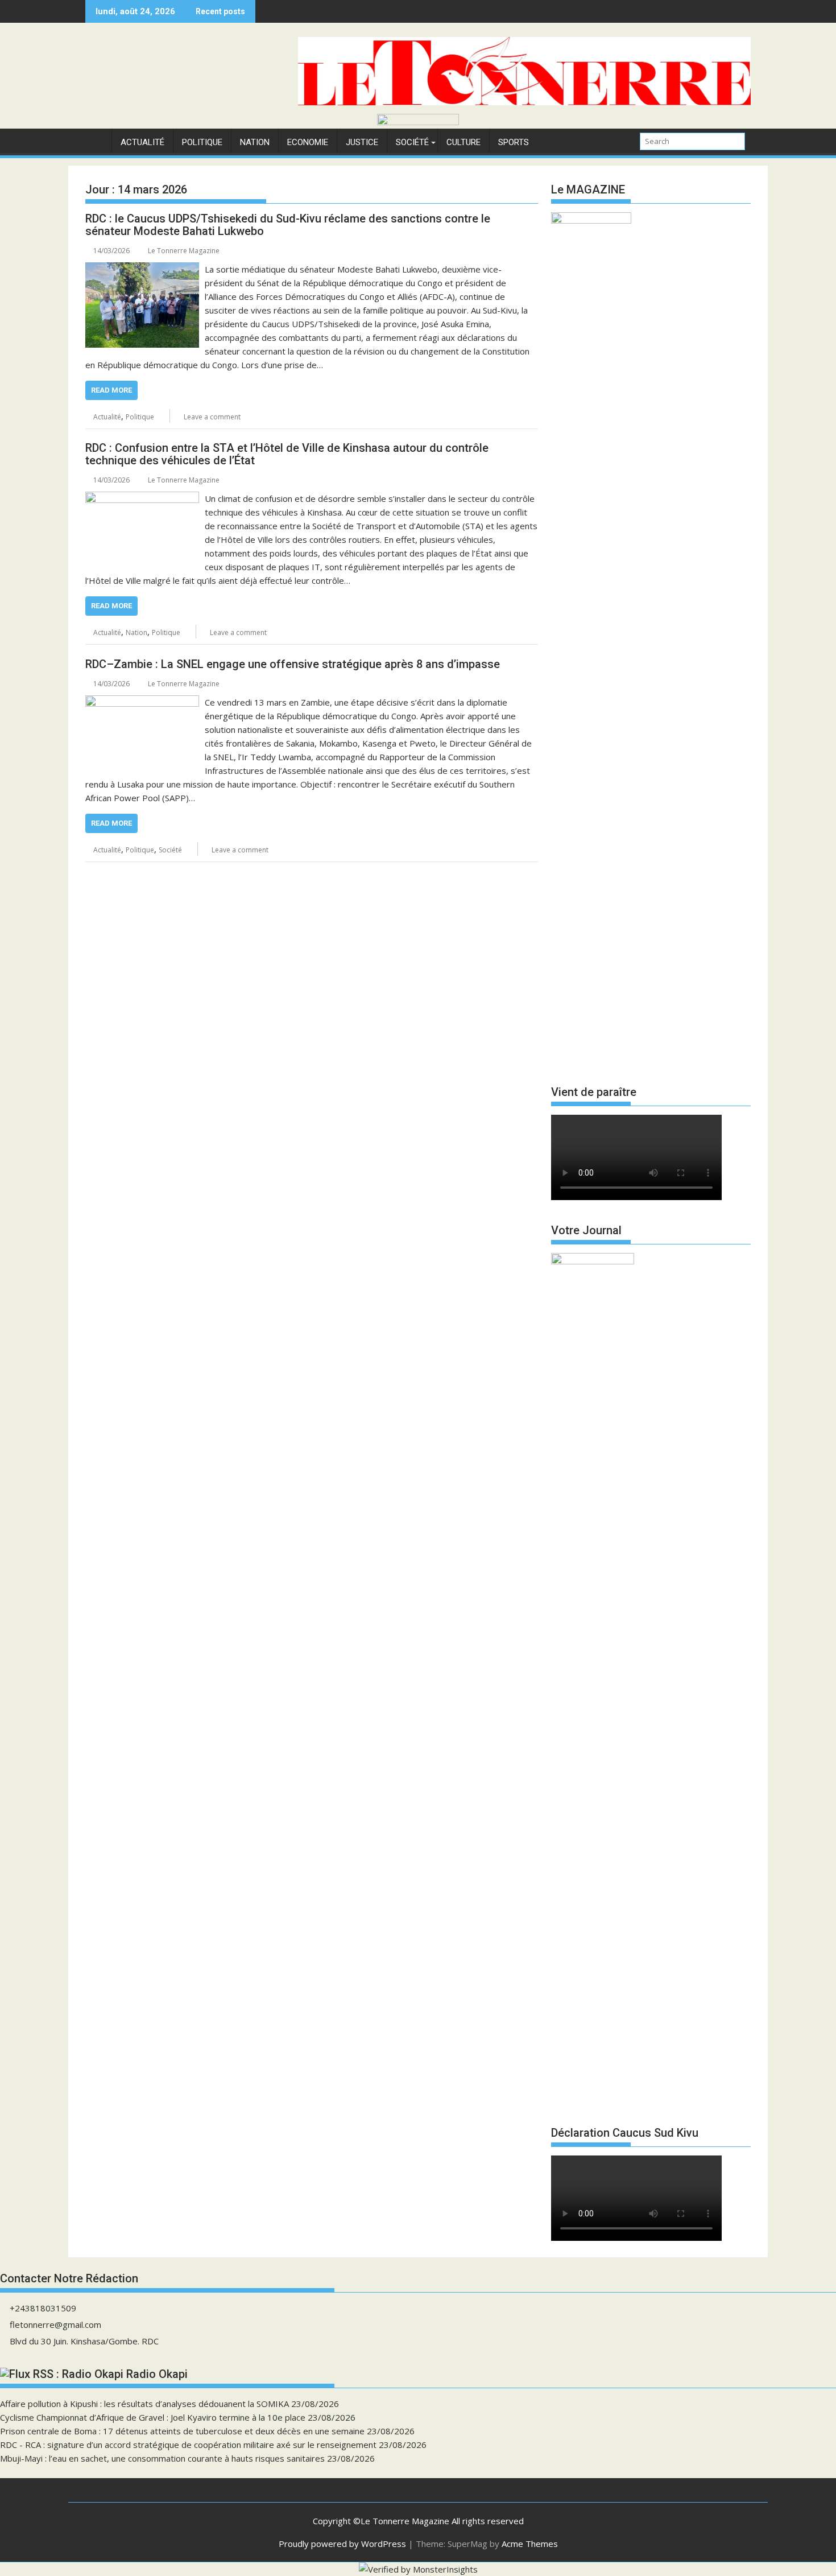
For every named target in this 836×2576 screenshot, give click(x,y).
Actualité (142, 142)
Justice (362, 142)
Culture (463, 142)
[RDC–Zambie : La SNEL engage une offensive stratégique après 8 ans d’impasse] (142, 702)
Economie (308, 142)
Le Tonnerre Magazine (184, 251)
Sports (514, 142)
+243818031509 (43, 2308)
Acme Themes (530, 2544)
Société (412, 142)
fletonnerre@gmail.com (55, 2324)
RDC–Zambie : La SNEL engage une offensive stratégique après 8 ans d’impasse (293, 664)
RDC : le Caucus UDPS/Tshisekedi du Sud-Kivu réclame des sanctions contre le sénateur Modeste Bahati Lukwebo (288, 225)
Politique (202, 142)
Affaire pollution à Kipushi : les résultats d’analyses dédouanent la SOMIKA (144, 2404)
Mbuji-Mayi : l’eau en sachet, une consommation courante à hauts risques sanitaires (162, 2458)
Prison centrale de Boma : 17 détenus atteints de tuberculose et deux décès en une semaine (182, 2431)
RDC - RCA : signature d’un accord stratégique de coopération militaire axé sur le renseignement (188, 2445)
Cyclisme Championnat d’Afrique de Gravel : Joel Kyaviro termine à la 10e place (153, 2417)
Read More (111, 390)
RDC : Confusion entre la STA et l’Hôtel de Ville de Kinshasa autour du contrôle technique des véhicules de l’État (287, 454)
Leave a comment (212, 417)
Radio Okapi (157, 2374)
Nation (255, 142)
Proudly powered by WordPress (342, 2544)
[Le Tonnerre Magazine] (418, 122)
